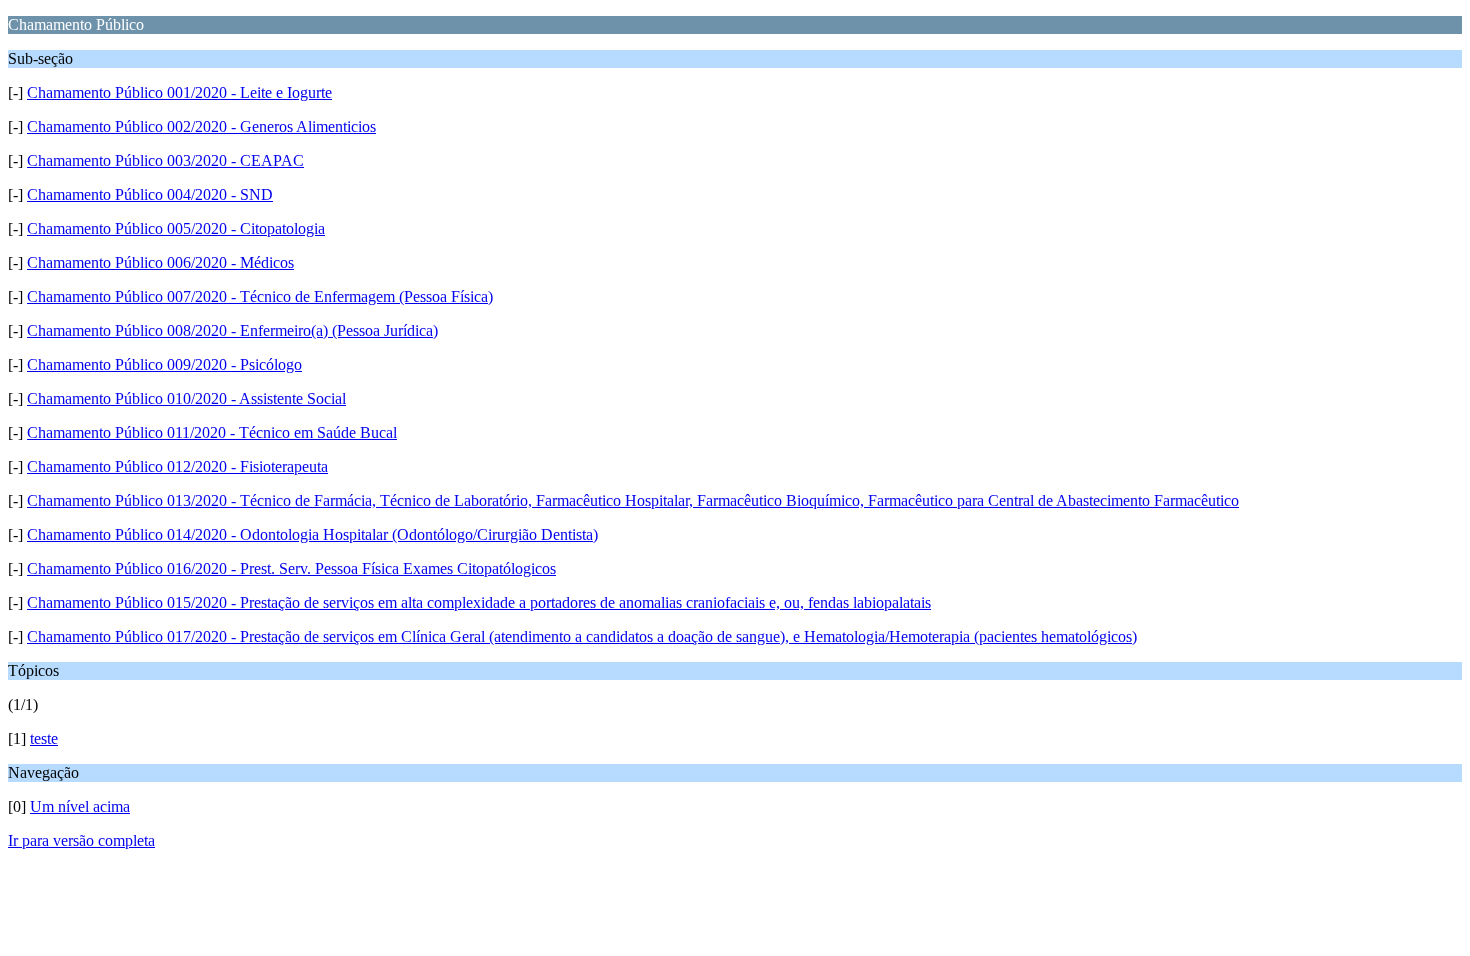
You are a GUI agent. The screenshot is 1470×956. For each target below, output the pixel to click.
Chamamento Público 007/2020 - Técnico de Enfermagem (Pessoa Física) (260, 296)
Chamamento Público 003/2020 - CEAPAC (165, 160)
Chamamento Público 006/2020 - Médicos (160, 262)
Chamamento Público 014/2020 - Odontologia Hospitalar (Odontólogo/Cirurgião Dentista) (312, 534)
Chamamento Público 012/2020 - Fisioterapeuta (177, 466)
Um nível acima (80, 806)
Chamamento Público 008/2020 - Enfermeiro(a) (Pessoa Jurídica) (232, 330)
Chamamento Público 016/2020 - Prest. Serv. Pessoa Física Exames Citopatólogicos (291, 568)
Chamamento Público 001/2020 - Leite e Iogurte (179, 92)
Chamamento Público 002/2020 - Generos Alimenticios (201, 126)
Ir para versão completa (81, 840)
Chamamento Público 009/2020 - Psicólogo (164, 364)
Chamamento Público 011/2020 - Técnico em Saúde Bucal (212, 432)
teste (44, 738)
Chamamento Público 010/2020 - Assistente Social (186, 398)
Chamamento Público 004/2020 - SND (150, 194)
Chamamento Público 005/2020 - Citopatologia (176, 228)
